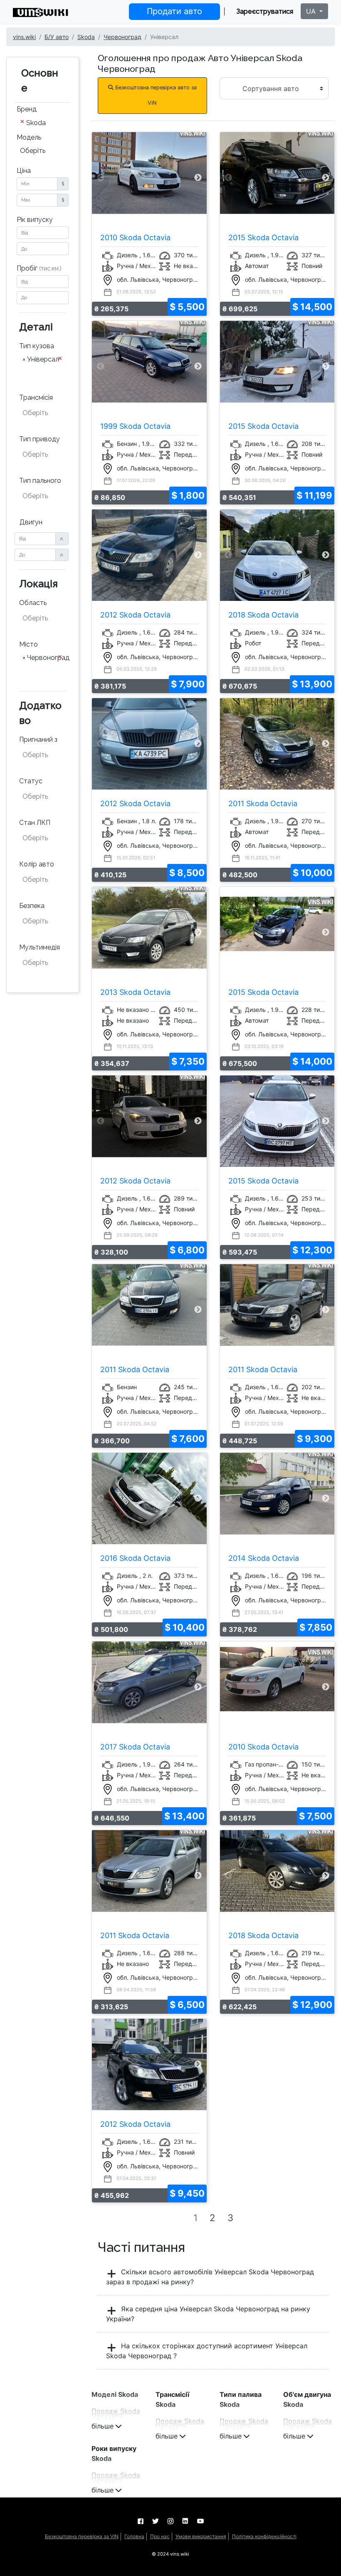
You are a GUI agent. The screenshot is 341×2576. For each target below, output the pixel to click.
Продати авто (174, 11)
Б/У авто (57, 37)
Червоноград (122, 37)
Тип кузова (37, 346)
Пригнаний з (38, 739)
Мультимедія (40, 947)
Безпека (32, 906)
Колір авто (37, 864)
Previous (100, 178)
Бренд (27, 109)
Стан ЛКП (35, 823)
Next (198, 178)
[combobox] (43, 123)
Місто (28, 644)
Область (33, 603)
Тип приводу (40, 439)
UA (312, 11)
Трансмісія (36, 397)
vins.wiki (24, 37)
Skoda (86, 37)
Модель (29, 137)
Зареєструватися (265, 11)
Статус (31, 781)
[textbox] (43, 372)
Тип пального (40, 481)
